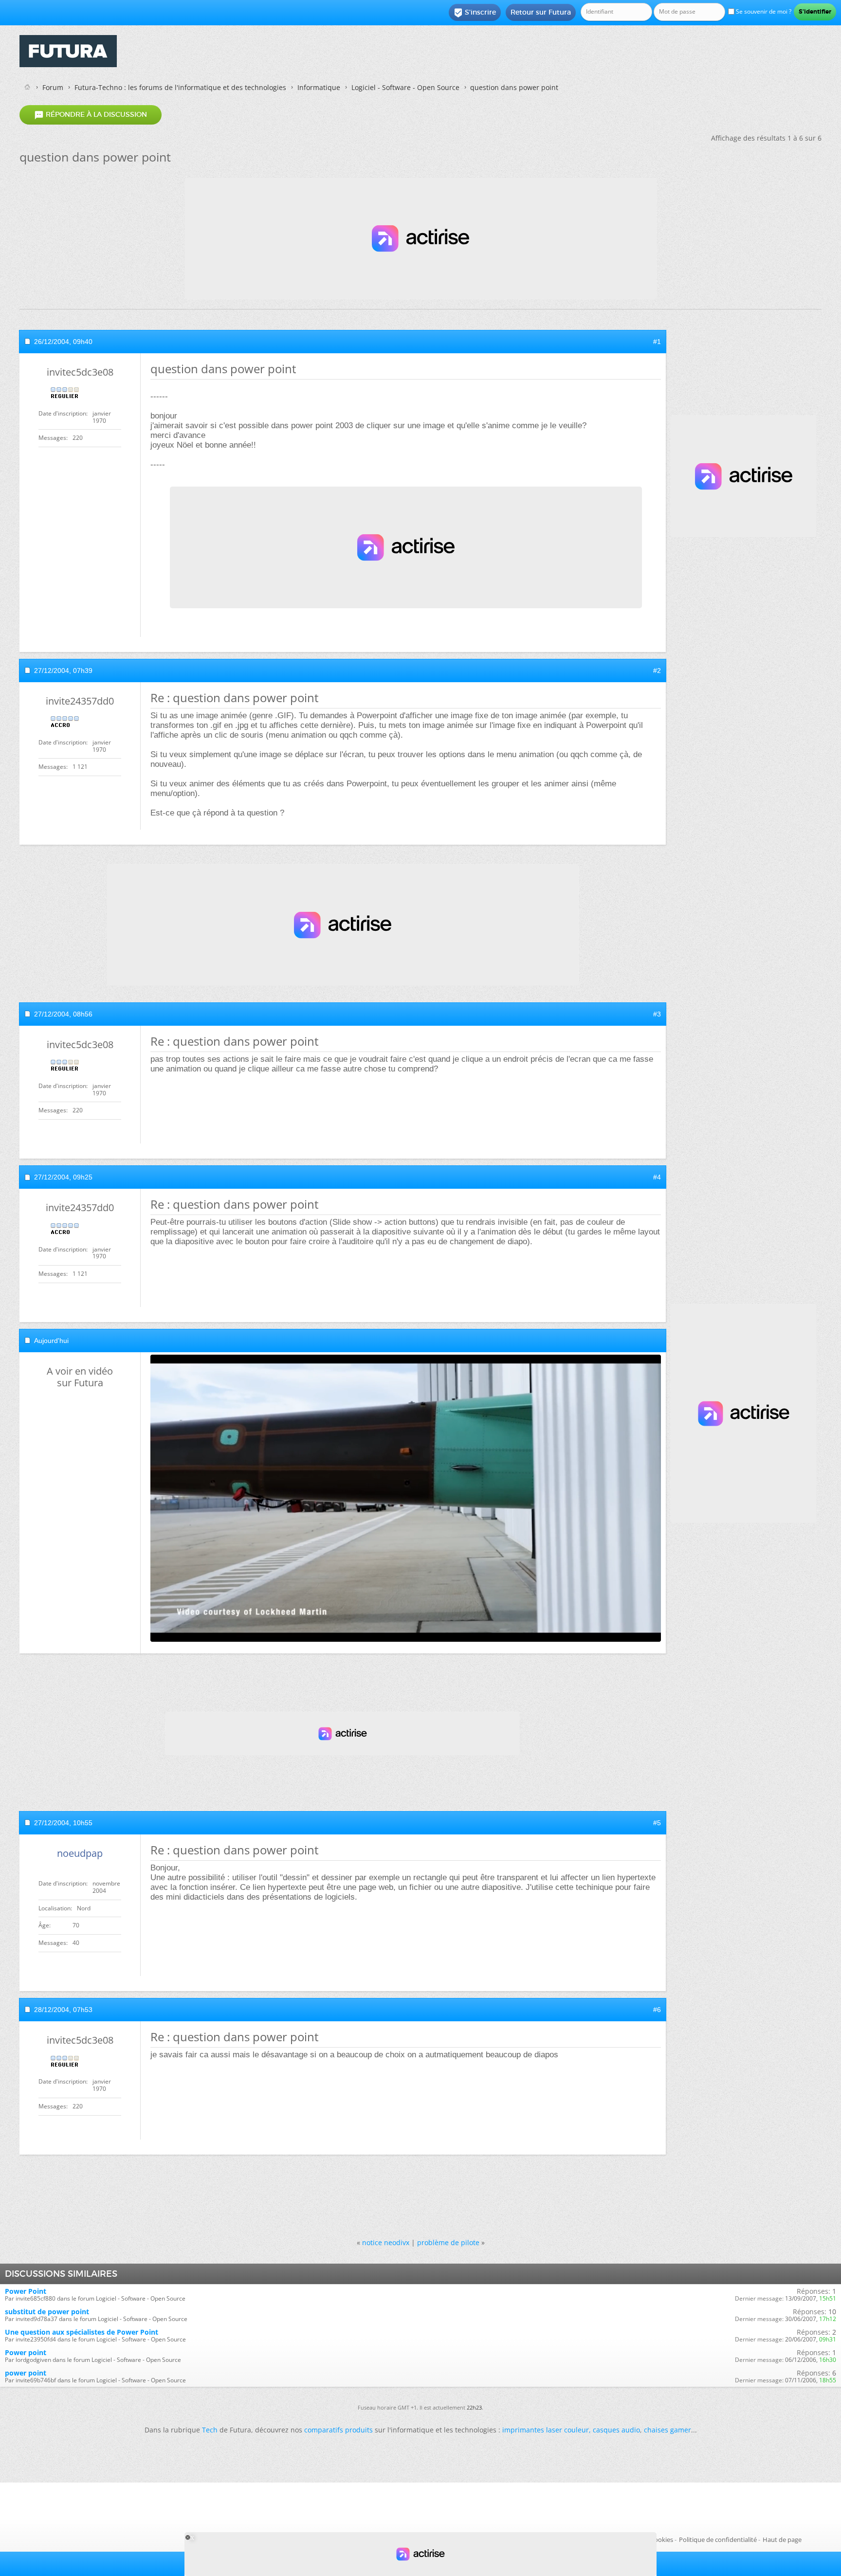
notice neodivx (386, 2242)
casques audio (616, 2430)
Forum (53, 87)
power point (26, 2373)
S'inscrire (475, 13)
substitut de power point (47, 2312)
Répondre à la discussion (91, 115)
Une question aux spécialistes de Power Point (82, 2332)
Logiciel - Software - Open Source (405, 87)
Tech (210, 2430)
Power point (26, 2352)
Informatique (319, 87)
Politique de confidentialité (718, 2540)
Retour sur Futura (541, 12)
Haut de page (782, 2540)
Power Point (26, 2291)
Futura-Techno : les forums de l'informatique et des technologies (180, 87)
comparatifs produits (338, 2430)
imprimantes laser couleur (546, 2430)
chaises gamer (667, 2430)
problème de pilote (448, 2242)
